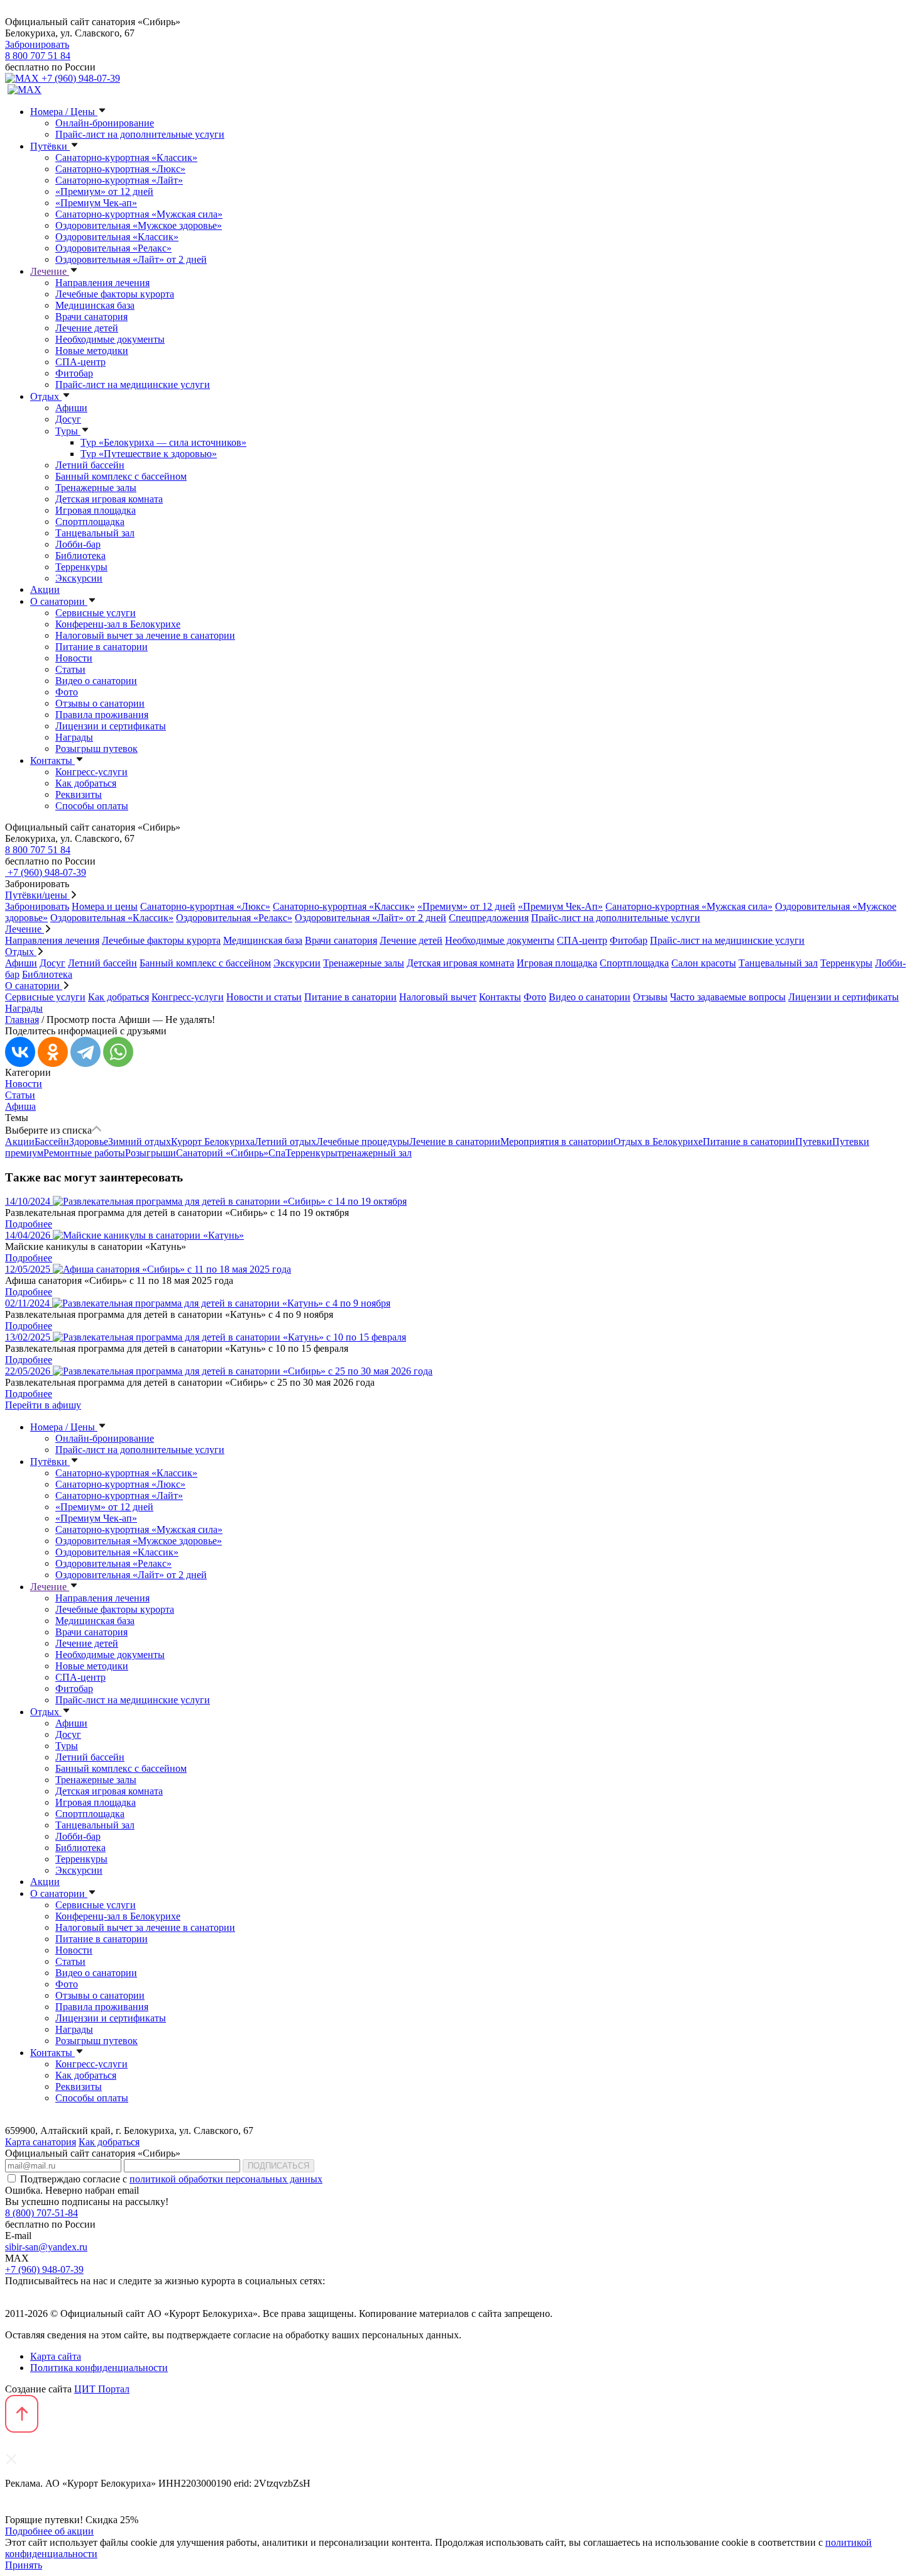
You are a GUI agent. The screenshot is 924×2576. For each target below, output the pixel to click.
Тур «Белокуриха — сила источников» (163, 442)
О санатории (59, 601)
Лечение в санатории (455, 1142)
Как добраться (86, 783)
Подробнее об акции (49, 2531)
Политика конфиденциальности (99, 2368)
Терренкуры (81, 567)
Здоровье (89, 1142)
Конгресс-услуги (91, 772)
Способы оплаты (92, 806)
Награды (74, 737)
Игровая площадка (96, 510)
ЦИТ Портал (102, 2389)
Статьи (70, 669)
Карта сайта (56, 2356)
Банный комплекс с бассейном (121, 476)
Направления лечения (102, 283)
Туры (68, 431)
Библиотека (80, 556)
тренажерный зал (375, 1153)
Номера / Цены (64, 112)
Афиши (71, 408)
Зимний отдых (140, 1142)
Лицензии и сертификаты (111, 726)
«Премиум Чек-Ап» (560, 906)
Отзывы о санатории (100, 703)
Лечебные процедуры (363, 1142)
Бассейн (52, 1142)
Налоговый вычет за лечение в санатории (145, 635)
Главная (22, 1020)
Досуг (68, 419)
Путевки (814, 1142)
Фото (67, 692)
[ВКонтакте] (20, 1052)
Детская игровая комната (109, 499)
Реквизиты (79, 794)
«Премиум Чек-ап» (96, 203)
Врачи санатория (91, 317)
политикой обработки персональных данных (226, 2179)
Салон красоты (704, 963)
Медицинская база (95, 305)
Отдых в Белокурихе (658, 1142)
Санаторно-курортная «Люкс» (120, 169)
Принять (24, 2565)
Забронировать (37, 44)
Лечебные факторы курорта (115, 294)
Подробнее (29, 1224)
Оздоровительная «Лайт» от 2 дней (131, 259)
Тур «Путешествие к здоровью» (149, 454)
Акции (45, 589)
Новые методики (92, 351)
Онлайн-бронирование (105, 123)
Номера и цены (105, 906)
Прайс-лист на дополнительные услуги (140, 134)
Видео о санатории (96, 681)
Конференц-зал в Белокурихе (118, 624)
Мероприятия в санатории (557, 1142)
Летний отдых (285, 1142)
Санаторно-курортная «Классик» (126, 158)
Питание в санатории (102, 647)
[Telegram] (85, 1052)
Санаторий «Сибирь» (222, 1153)
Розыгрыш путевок (96, 749)
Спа (277, 1153)
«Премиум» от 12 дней (104, 191)
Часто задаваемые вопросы (728, 997)
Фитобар (74, 373)
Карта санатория (41, 2142)
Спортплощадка (90, 522)
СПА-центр (80, 362)
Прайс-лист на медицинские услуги (133, 384)
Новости (74, 658)
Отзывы (650, 997)
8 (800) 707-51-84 (41, 2213)
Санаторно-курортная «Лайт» (119, 180)
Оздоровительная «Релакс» (113, 248)
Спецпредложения (489, 918)
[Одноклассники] (53, 1052)
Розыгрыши (151, 1153)
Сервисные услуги (96, 613)
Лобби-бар (78, 544)
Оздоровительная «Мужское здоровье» (139, 225)
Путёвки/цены (37, 895)
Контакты (52, 760)
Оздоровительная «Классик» (117, 237)
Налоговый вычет (438, 997)
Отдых (46, 396)
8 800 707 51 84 (38, 56)
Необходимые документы (110, 339)
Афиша (20, 1106)
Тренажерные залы (96, 488)
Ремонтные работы (84, 1153)
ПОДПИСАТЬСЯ (278, 2166)
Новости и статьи (264, 997)
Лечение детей (87, 328)
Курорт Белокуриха (213, 1142)
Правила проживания (102, 715)
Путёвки (50, 146)
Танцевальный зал (95, 533)
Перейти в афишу (43, 1405)
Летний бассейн (90, 465)
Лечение (50, 271)
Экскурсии (79, 578)
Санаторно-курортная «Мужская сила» (139, 214)
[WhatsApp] (118, 1052)
